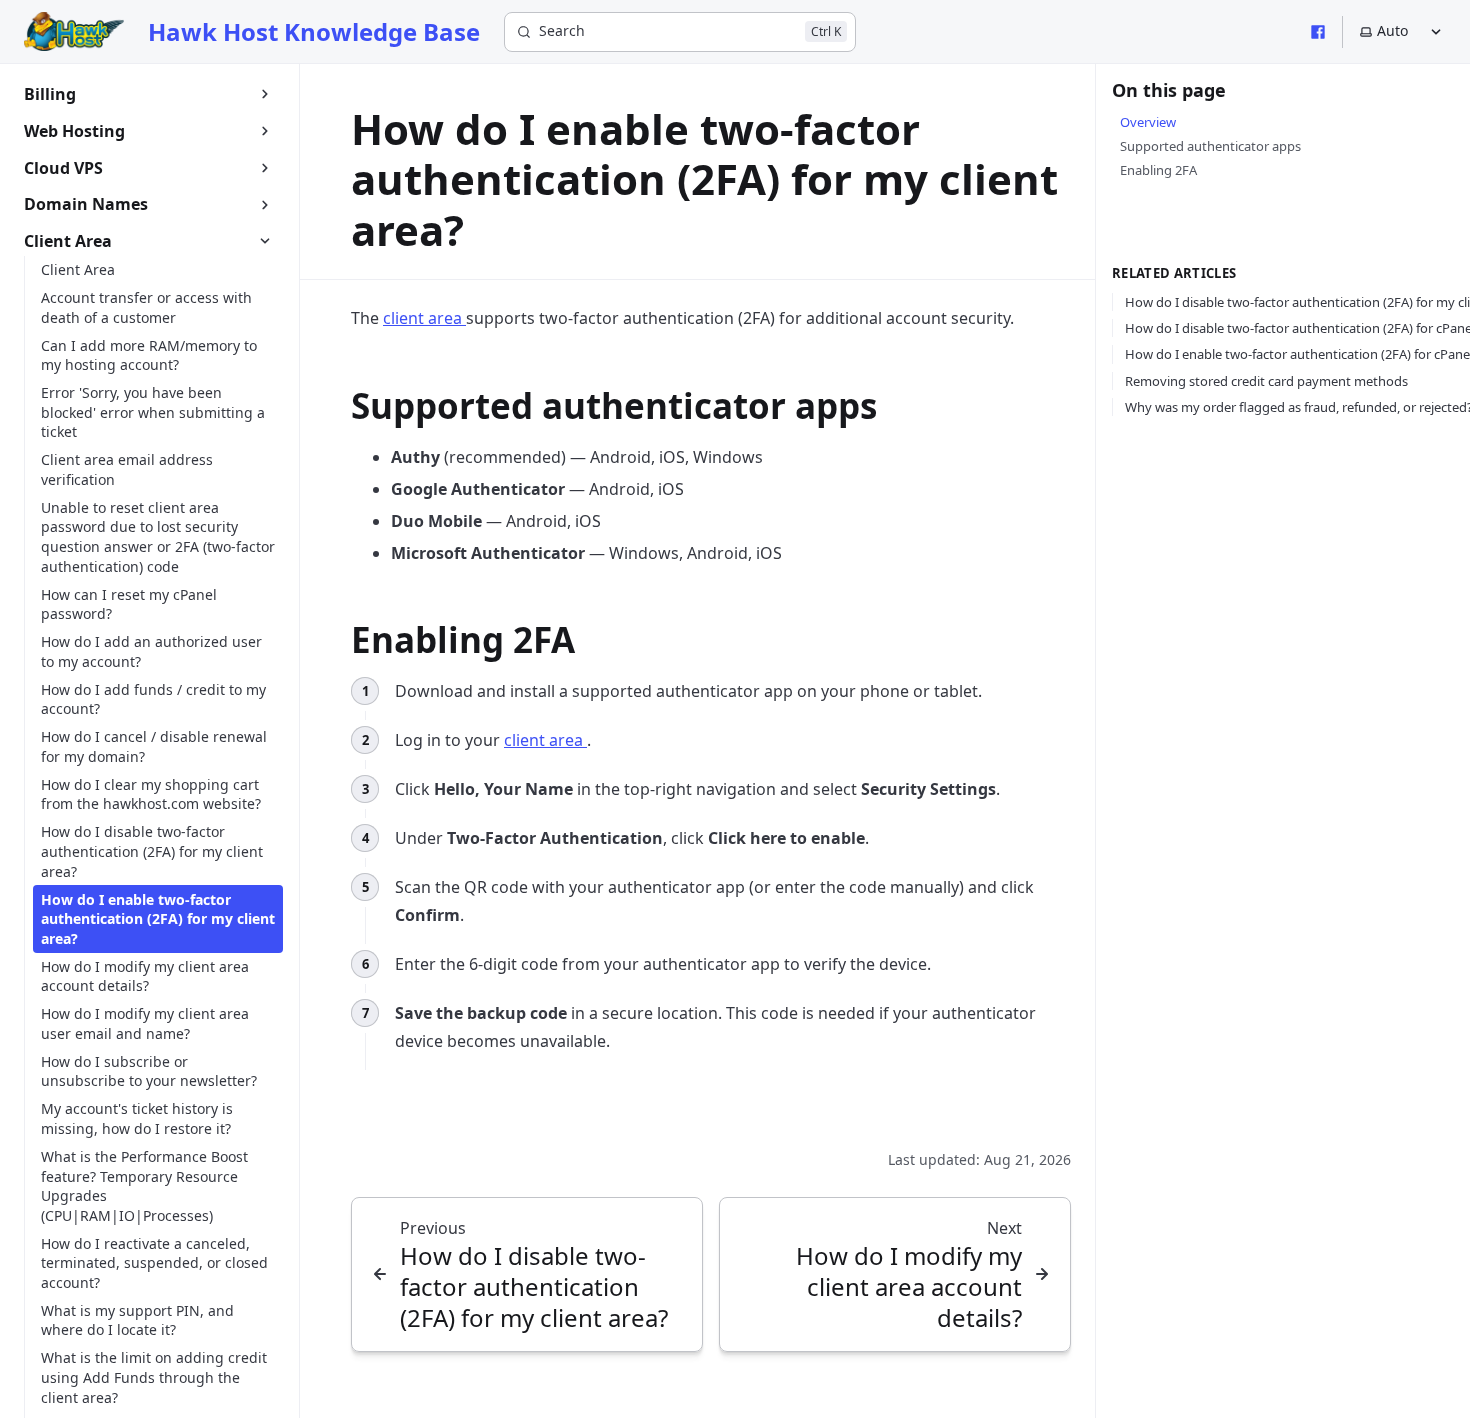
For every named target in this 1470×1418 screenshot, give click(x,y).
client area (424, 318)
